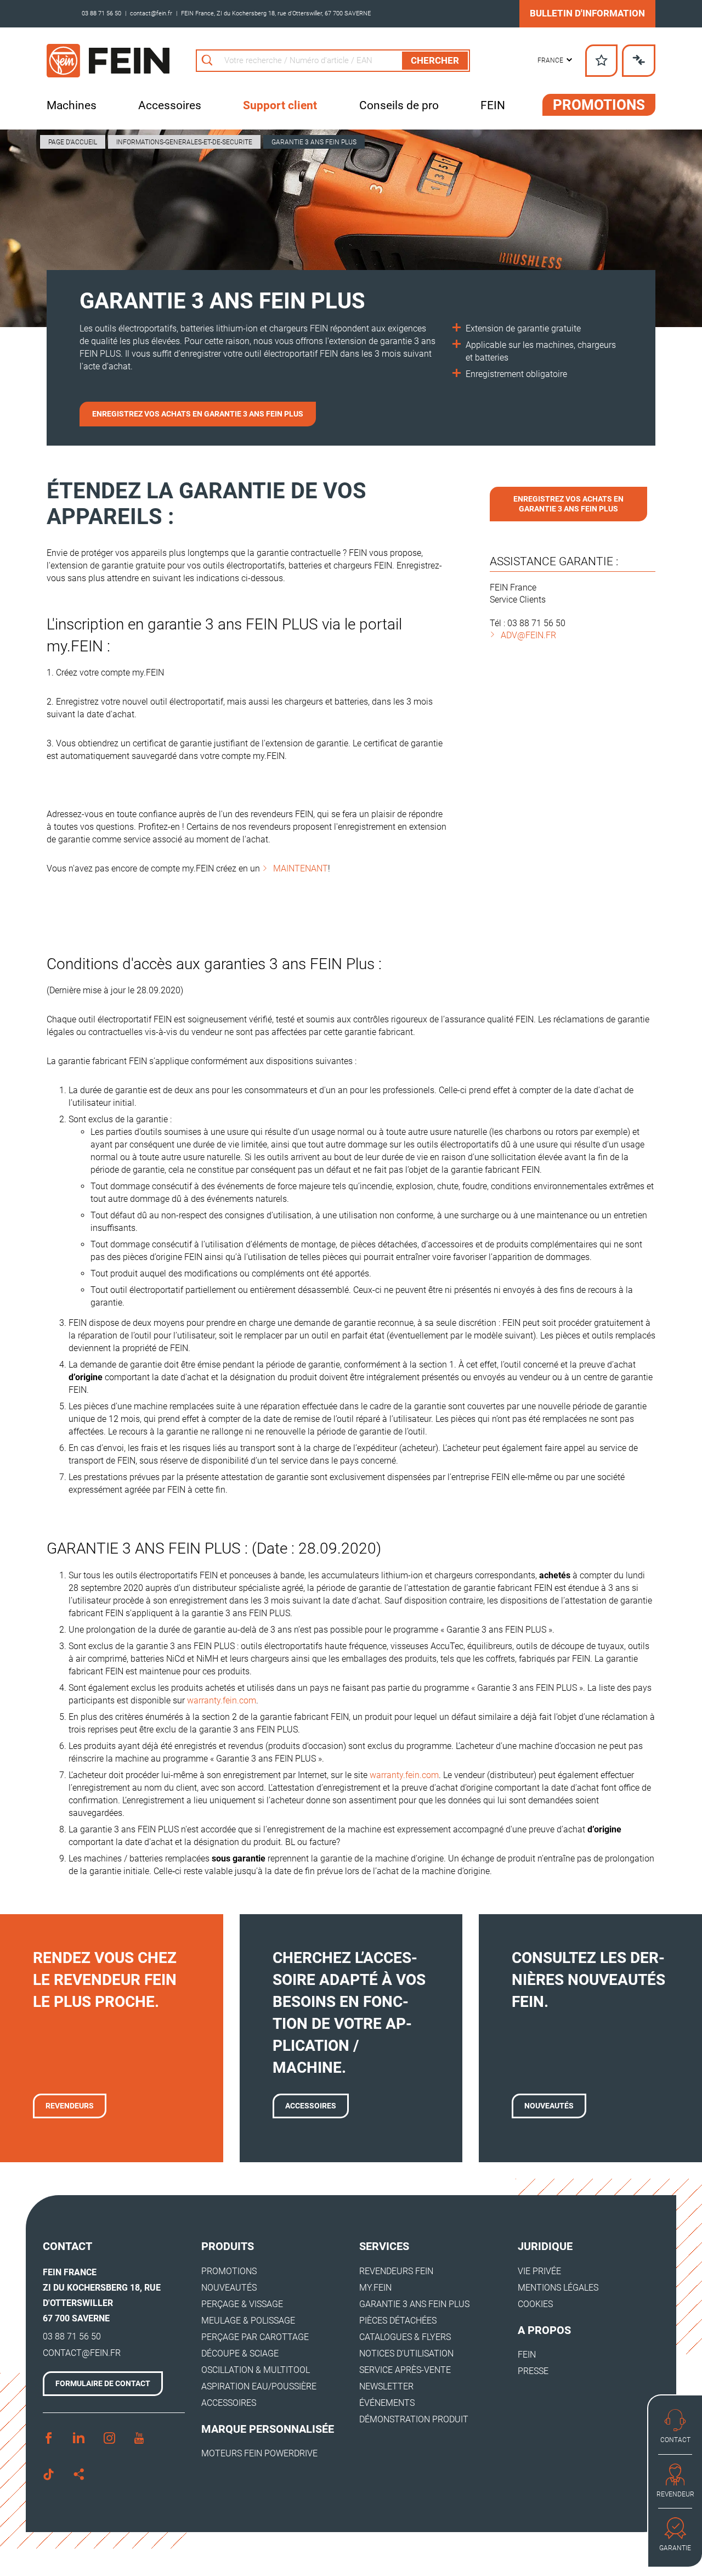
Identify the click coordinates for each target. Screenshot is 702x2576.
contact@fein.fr (151, 13)
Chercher (435, 60)
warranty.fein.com (222, 1700)
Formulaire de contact (103, 2383)
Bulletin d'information (587, 13)
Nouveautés (549, 2106)
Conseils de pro (399, 105)
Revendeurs (70, 2106)
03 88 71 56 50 (101, 13)
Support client (280, 105)
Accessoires (170, 105)
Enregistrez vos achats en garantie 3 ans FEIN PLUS (198, 414)
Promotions (599, 105)
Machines (72, 105)
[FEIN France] (108, 61)
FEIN (493, 105)
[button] (555, 61)
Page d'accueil (73, 142)
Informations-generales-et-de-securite (184, 142)
